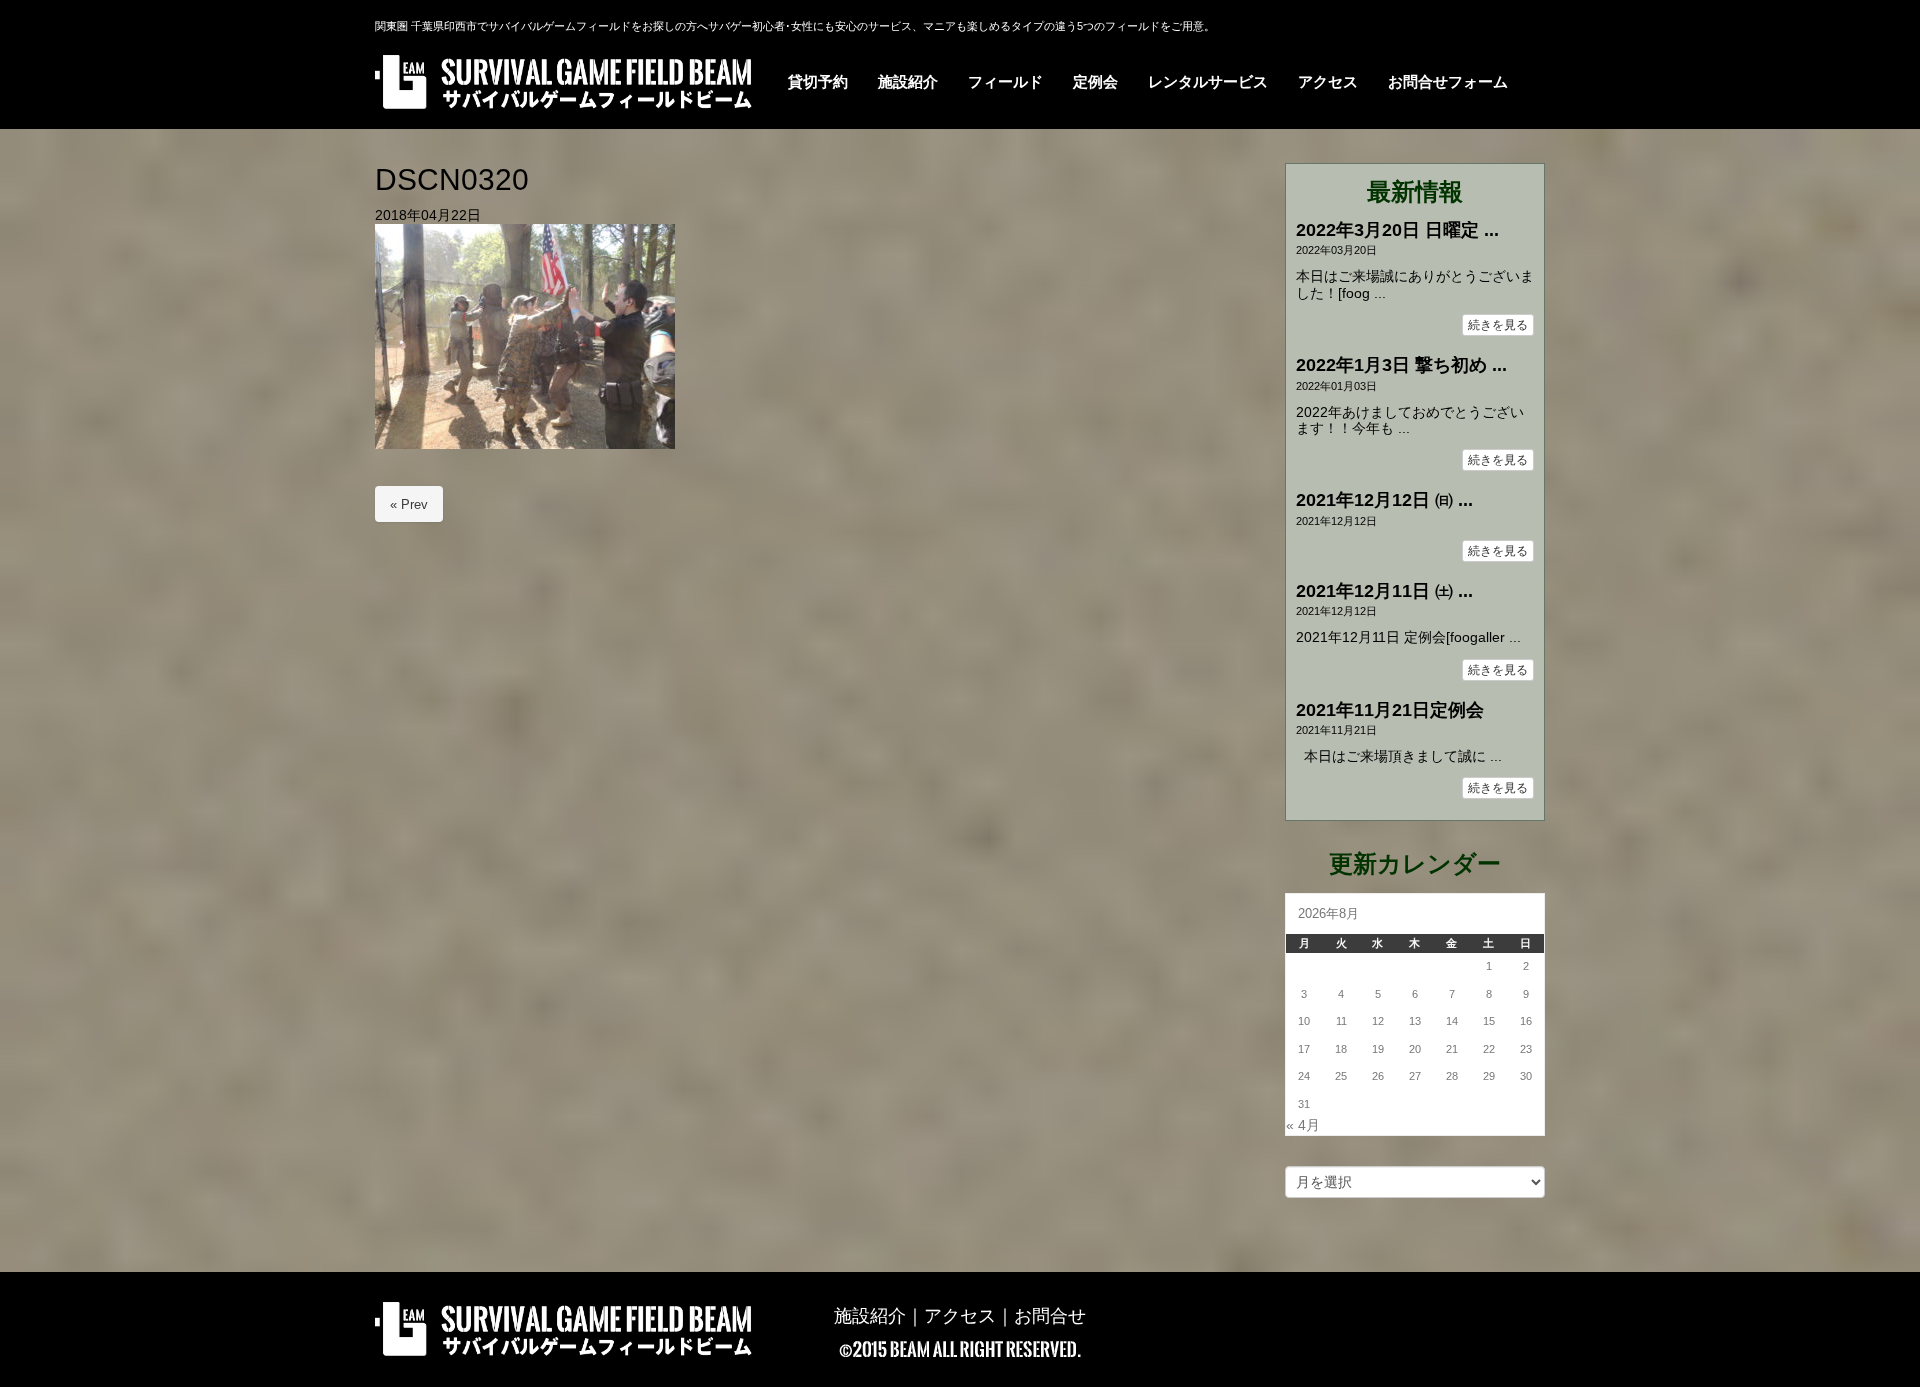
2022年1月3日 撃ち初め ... (1401, 365)
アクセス (960, 1316)
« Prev (409, 504)
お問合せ (1050, 1316)
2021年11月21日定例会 (1390, 710)
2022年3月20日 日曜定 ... (1397, 230)
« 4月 (1303, 1125)
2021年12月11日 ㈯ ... (1384, 591)
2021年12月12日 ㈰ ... (1384, 500)
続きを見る (1498, 325)
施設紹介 (870, 1316)
